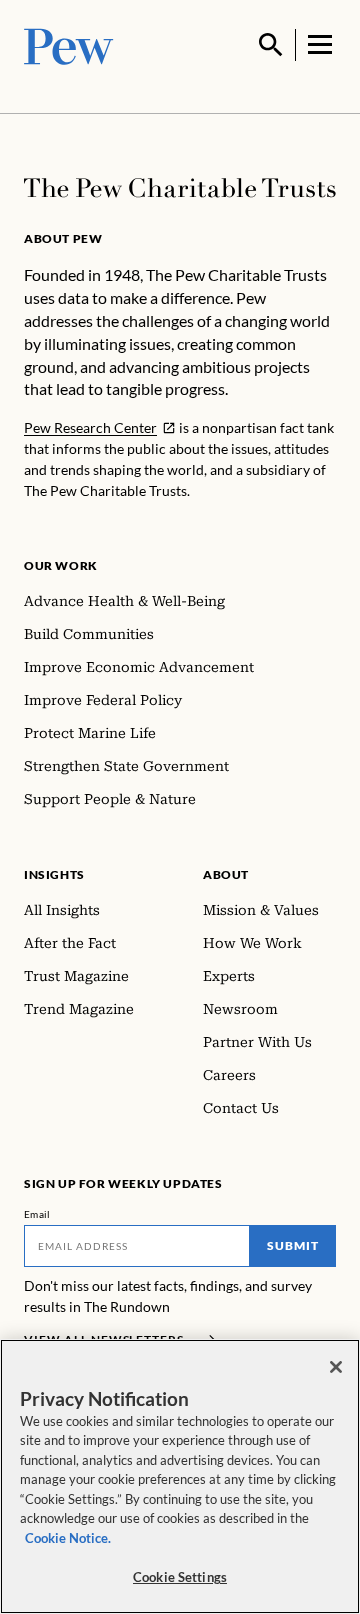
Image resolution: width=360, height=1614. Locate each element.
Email (37, 1214)
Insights (54, 874)
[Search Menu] (271, 45)
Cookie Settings (180, 1577)
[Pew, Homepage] (69, 44)
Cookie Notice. (68, 1538)
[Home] (180, 188)
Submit (293, 1245)
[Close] (336, 1367)
